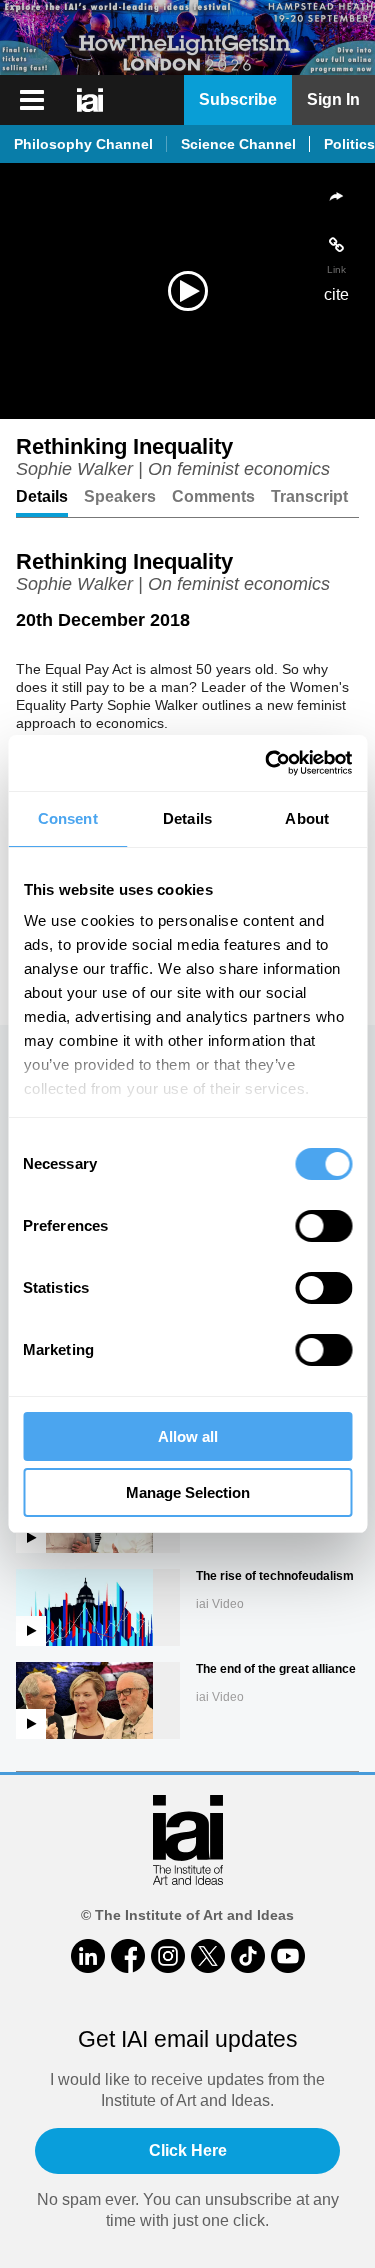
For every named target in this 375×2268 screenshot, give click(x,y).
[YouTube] (288, 1956)
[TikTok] (248, 1956)
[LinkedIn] (88, 1956)
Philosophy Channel (83, 144)
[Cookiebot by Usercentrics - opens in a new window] (267, 763)
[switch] (323, 1226)
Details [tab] (187, 818)
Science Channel (238, 144)
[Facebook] (128, 1956)
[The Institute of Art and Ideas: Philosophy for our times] (92, 100)
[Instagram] (168, 1956)
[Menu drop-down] (29, 100)
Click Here (188, 2150)
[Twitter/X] (208, 1956)
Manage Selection (188, 1492)
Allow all (188, 1436)
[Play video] (188, 291)
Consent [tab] (68, 818)
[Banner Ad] (187, 37)
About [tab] (307, 818)
